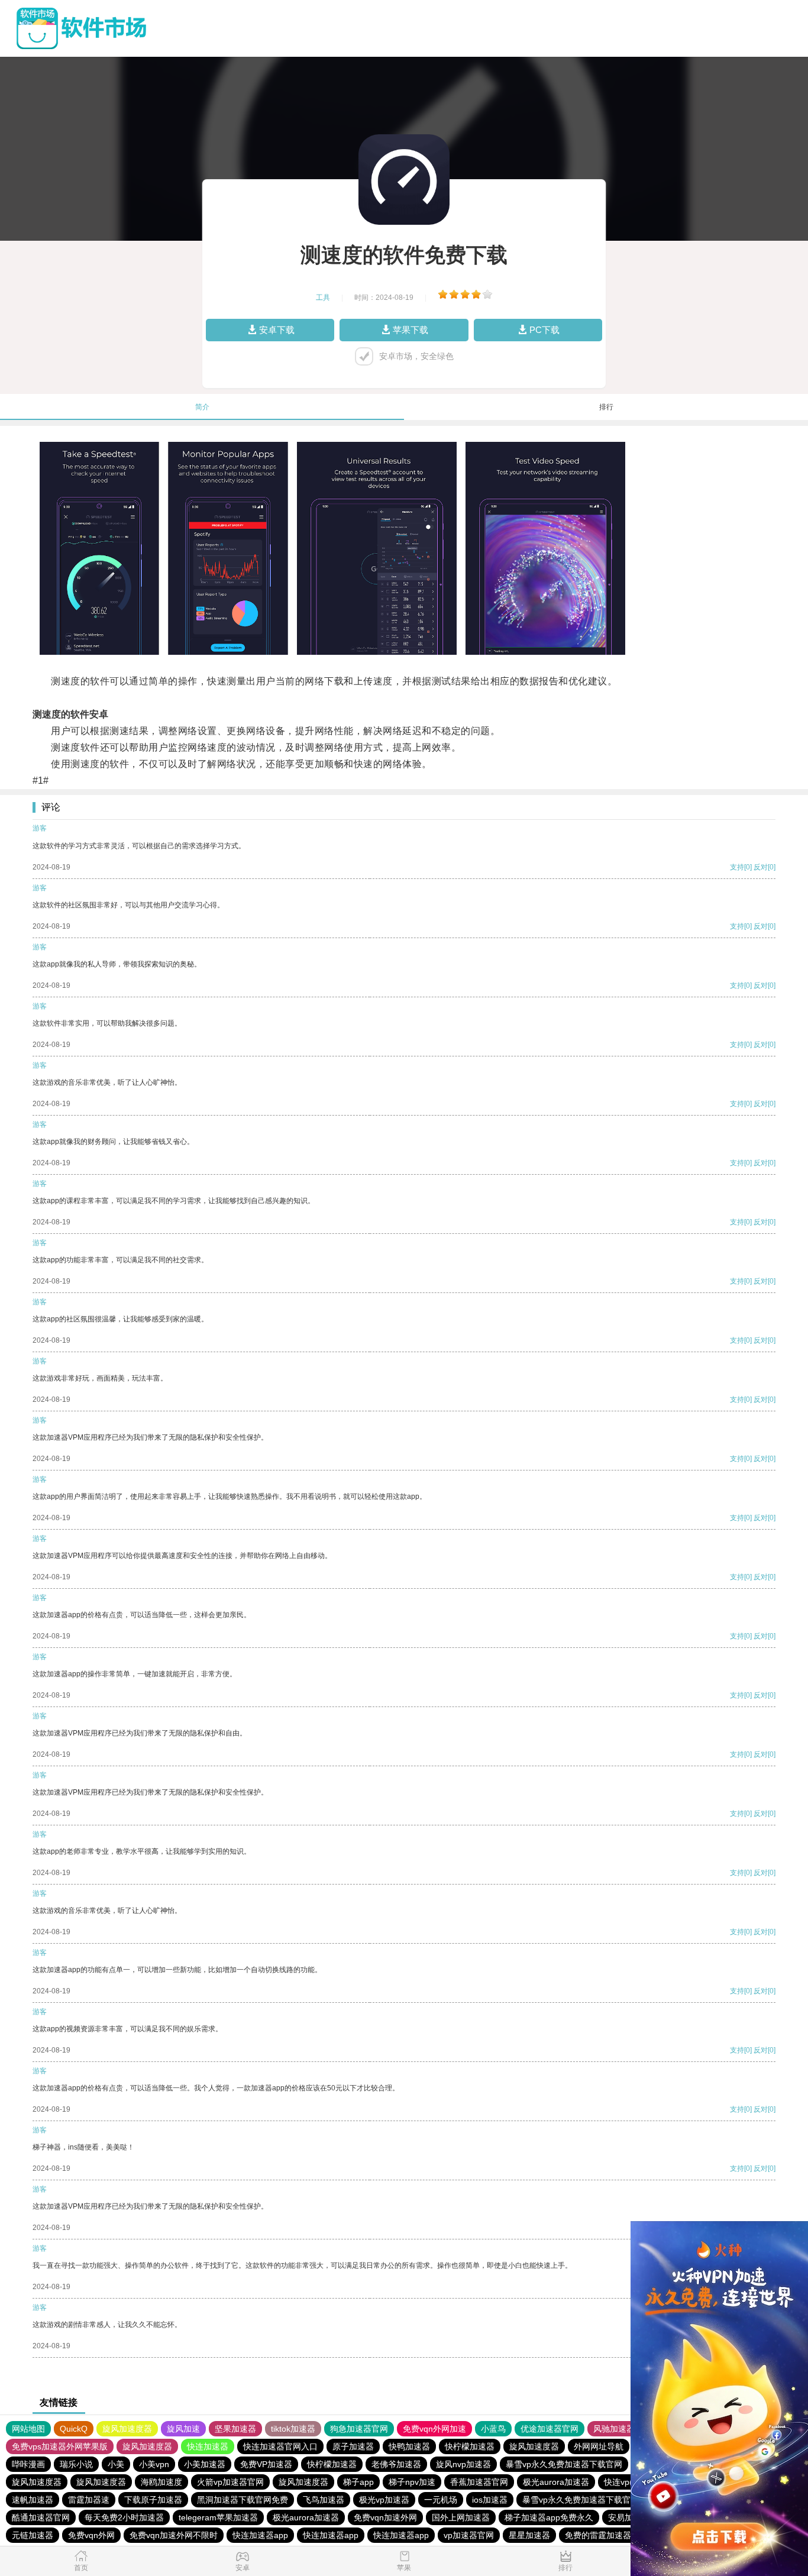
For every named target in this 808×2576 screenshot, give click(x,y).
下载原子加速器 (153, 2500)
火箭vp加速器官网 (230, 2482)
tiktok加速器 (293, 2429)
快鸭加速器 (409, 2446)
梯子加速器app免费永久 (549, 2517)
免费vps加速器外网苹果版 (60, 2446)
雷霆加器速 (89, 2500)
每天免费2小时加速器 (124, 2517)
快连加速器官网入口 (280, 2446)
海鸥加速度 (161, 2482)
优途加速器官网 (550, 2429)
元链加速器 (33, 2535)
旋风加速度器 (127, 2429)
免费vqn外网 (91, 2535)
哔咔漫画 (28, 2464)
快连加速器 (208, 2446)
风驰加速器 (614, 2429)
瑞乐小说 (76, 2464)
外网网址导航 (599, 2446)
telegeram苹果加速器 (218, 2517)
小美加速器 (205, 2464)
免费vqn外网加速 (434, 2429)
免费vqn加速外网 (385, 2517)
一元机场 (441, 2500)
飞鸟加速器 (324, 2500)
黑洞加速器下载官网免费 (243, 2500)
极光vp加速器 (384, 2500)
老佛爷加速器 (396, 2464)
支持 (737, 867)
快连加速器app (260, 2535)
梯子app (358, 2482)
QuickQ (74, 2429)
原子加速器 (353, 2446)
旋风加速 (183, 2429)
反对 (761, 867)
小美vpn (154, 2464)
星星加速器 (529, 2535)
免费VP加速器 (266, 2464)
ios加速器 (490, 2500)
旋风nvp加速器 (463, 2464)
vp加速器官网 (469, 2535)
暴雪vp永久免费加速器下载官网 (564, 2464)
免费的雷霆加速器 (598, 2535)
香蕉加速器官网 (479, 2482)
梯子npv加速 (412, 2482)
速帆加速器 (33, 2500)
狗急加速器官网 (359, 2429)
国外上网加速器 (461, 2517)
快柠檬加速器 (470, 2446)
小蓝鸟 (493, 2429)
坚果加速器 (235, 2429)
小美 (116, 2464)
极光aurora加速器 (556, 2482)
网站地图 (28, 2429)
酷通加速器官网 (41, 2517)
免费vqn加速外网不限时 (174, 2535)
